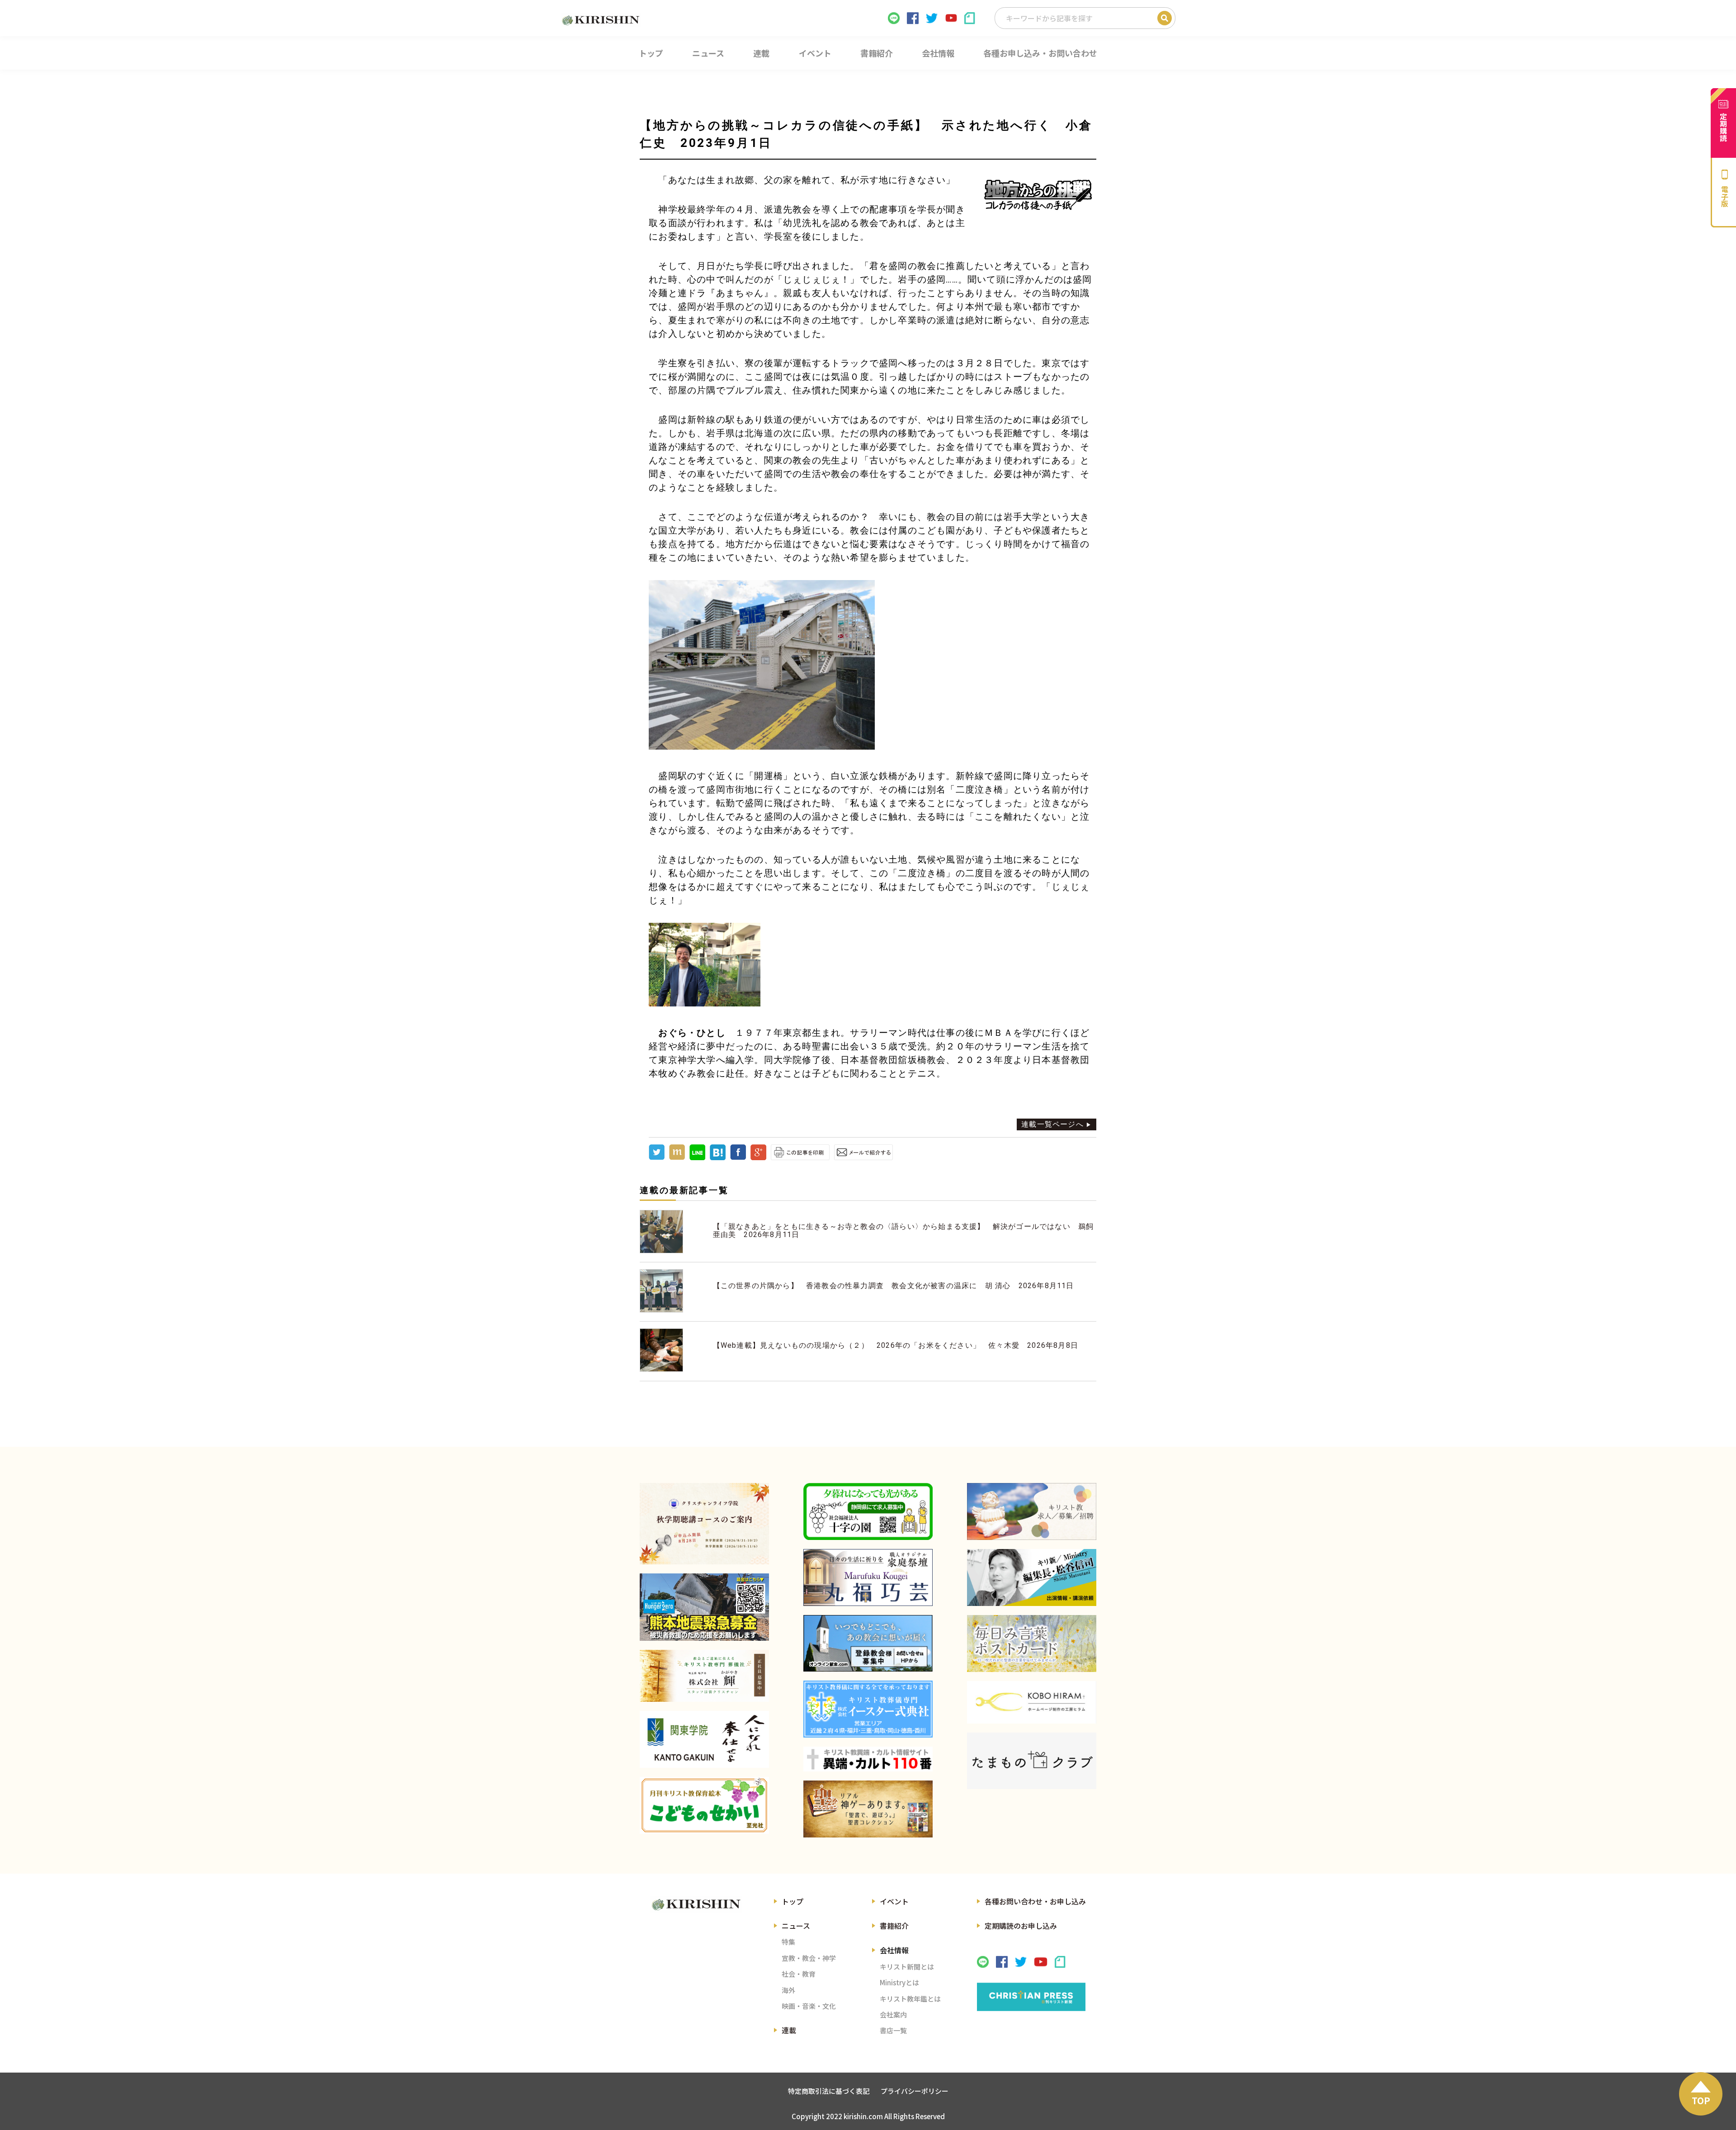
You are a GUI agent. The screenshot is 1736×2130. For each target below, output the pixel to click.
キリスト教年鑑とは (910, 1999)
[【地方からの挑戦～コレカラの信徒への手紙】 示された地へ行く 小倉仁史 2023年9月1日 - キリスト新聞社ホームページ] (718, 1158)
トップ (793, 1901)
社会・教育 (799, 1974)
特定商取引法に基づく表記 (829, 2091)
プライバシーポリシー (915, 2091)
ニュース (796, 1926)
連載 (789, 2030)
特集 (788, 1942)
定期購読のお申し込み (1021, 1926)
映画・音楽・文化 (809, 2006)
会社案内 (893, 2014)
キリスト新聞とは (907, 1967)
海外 (788, 1990)
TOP (1701, 2100)
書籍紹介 (894, 1926)
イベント (894, 1901)
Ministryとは (899, 1982)
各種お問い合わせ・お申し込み (1035, 1901)
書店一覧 (893, 2030)
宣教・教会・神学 (809, 1958)
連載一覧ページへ (1052, 1124)
